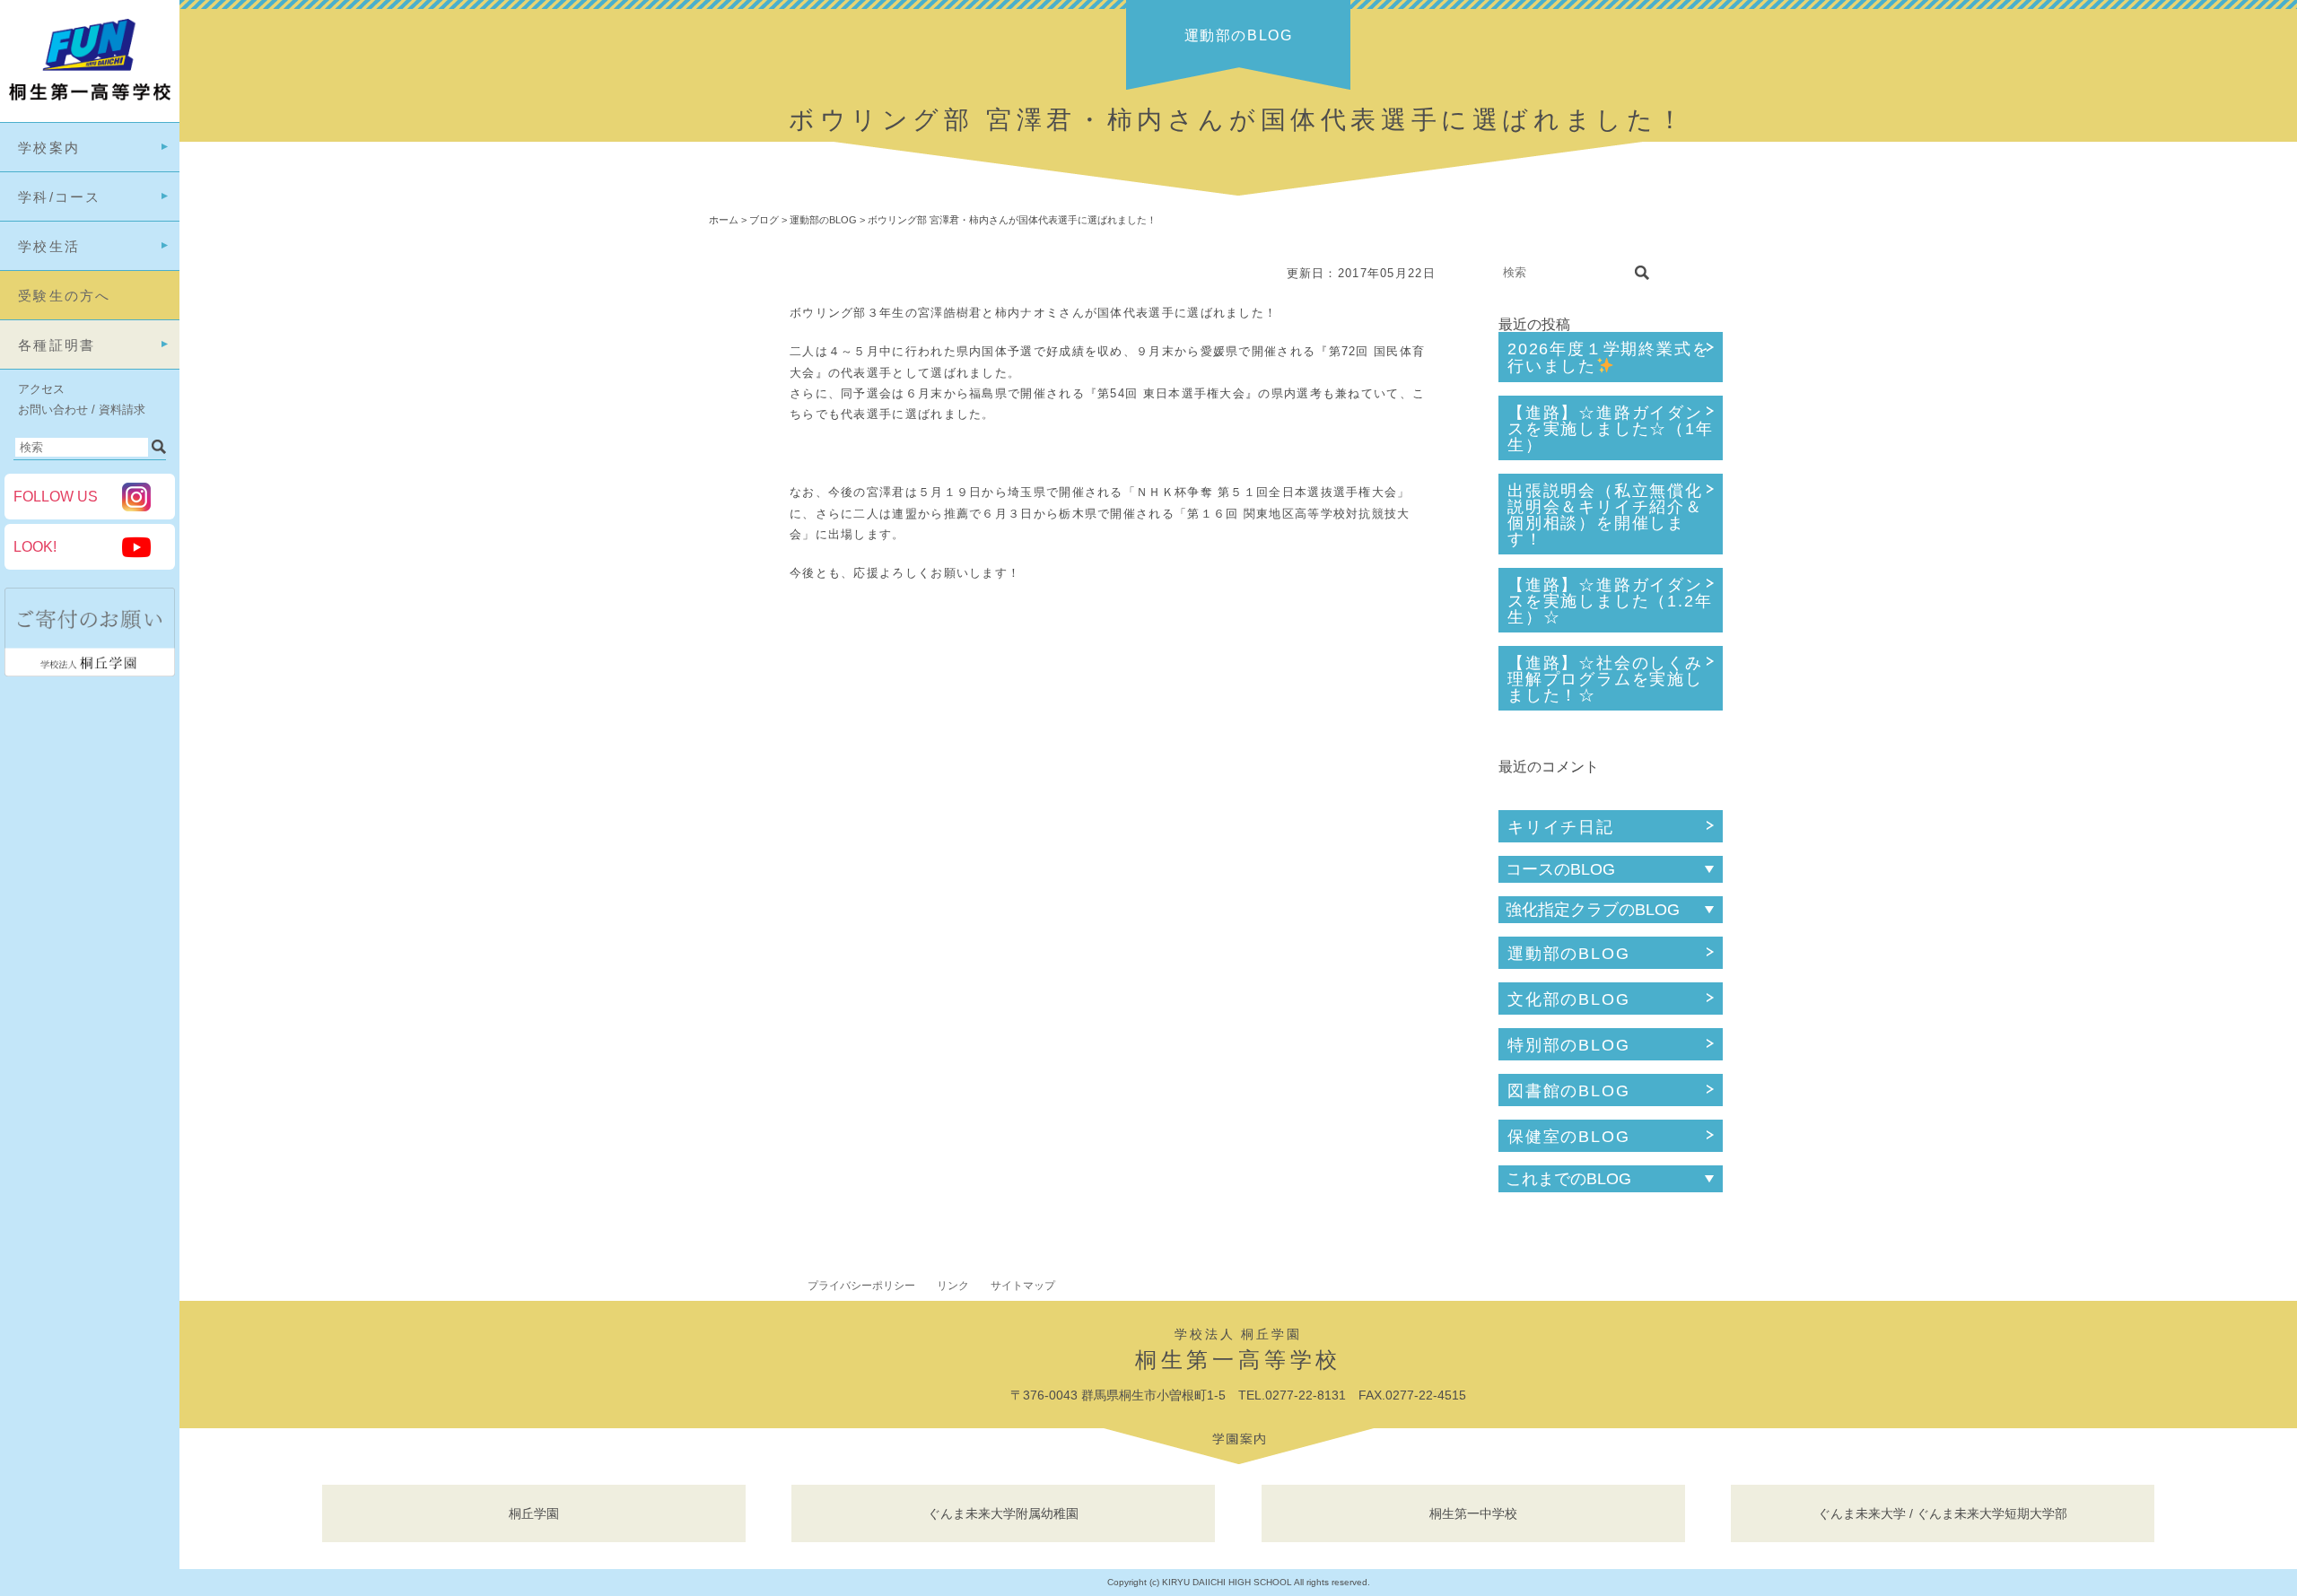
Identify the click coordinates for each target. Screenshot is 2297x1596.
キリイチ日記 (1561, 827)
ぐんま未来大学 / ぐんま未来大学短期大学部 (1943, 1513)
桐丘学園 (534, 1513)
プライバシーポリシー (861, 1286)
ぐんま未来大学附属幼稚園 (1003, 1513)
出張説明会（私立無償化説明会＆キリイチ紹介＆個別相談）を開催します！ (1605, 515)
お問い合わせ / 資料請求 (82, 410)
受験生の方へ (65, 296)
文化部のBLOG (1568, 999)
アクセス (41, 389)
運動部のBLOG (1568, 954)
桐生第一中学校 (1473, 1513)
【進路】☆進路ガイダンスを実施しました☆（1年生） (1611, 429)
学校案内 (49, 148)
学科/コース (60, 197)
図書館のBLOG (1568, 1091)
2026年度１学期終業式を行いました (1608, 358)
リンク (953, 1286)
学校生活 (49, 246)
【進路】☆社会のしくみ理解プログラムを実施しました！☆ (1605, 679)
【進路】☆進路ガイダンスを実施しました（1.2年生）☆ (1610, 601)
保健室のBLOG (1568, 1137)
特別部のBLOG (1568, 1045)
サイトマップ (1023, 1286)
